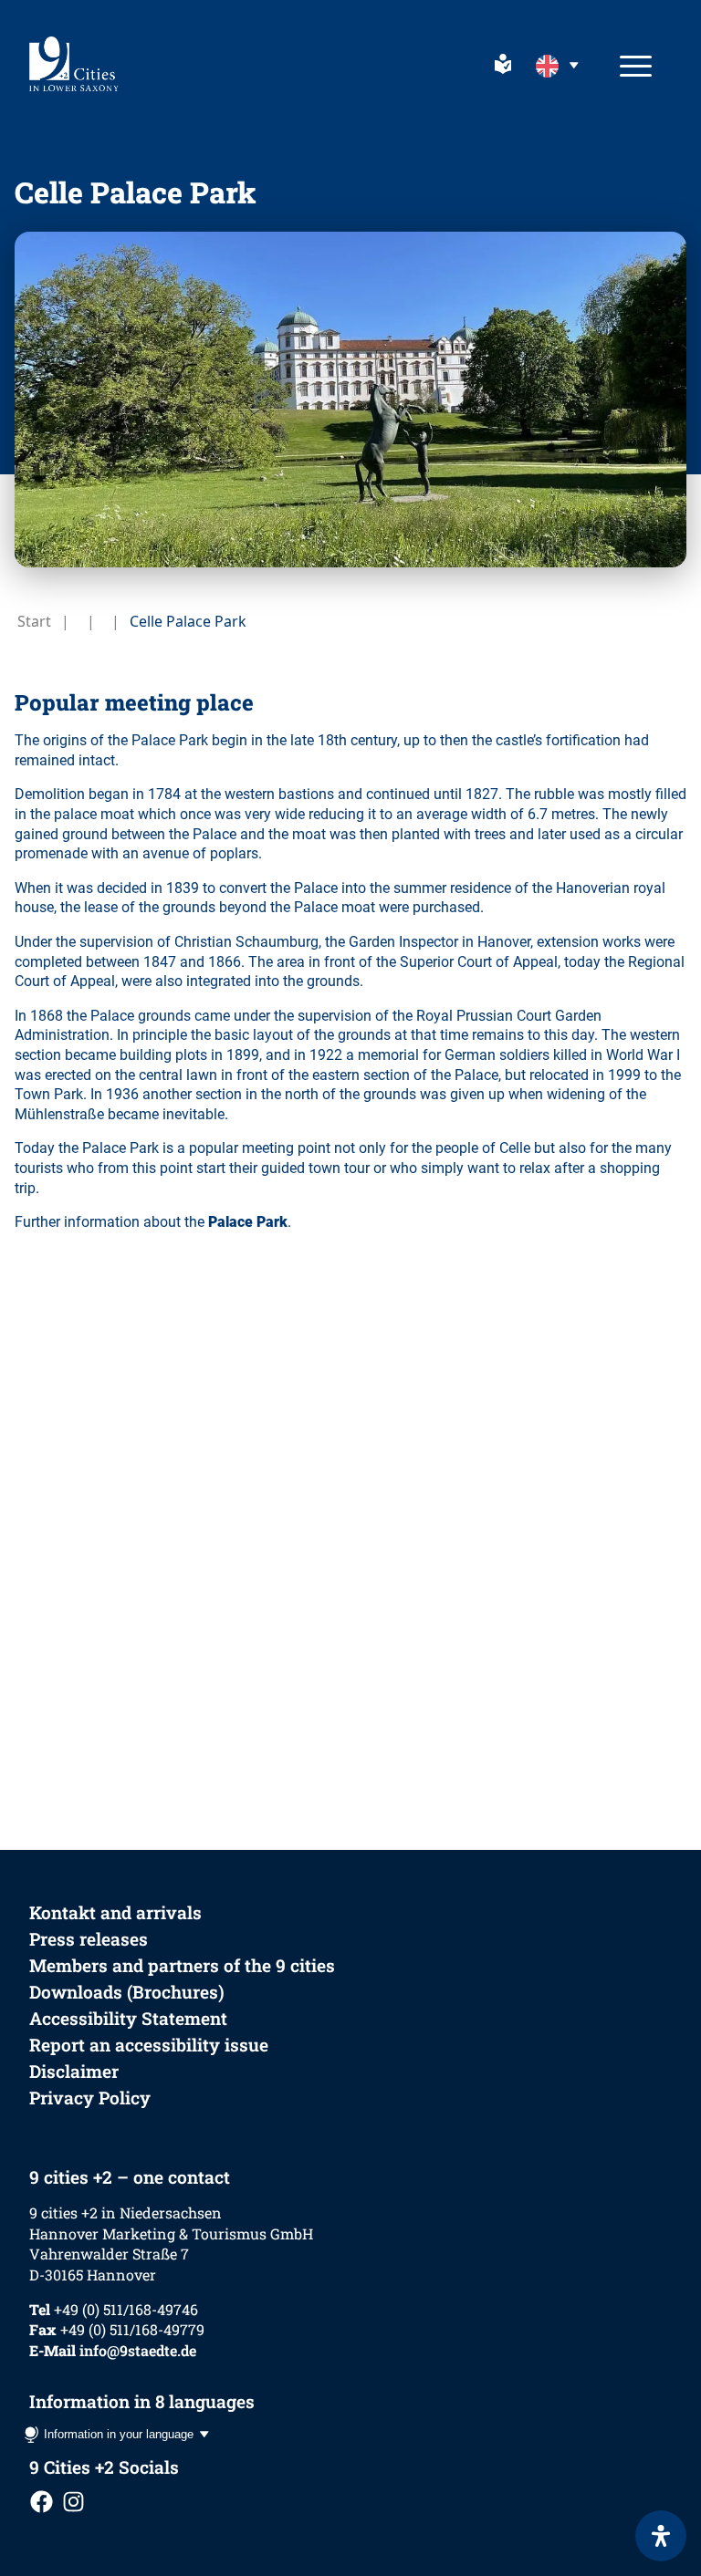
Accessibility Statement (128, 2018)
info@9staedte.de (138, 2350)
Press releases (89, 1939)
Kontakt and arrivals (115, 1912)
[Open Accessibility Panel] (661, 2536)
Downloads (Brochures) (127, 1992)
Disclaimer (74, 2071)
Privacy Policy (90, 2098)
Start (34, 621)
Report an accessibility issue (149, 2045)
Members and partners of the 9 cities (182, 1965)
